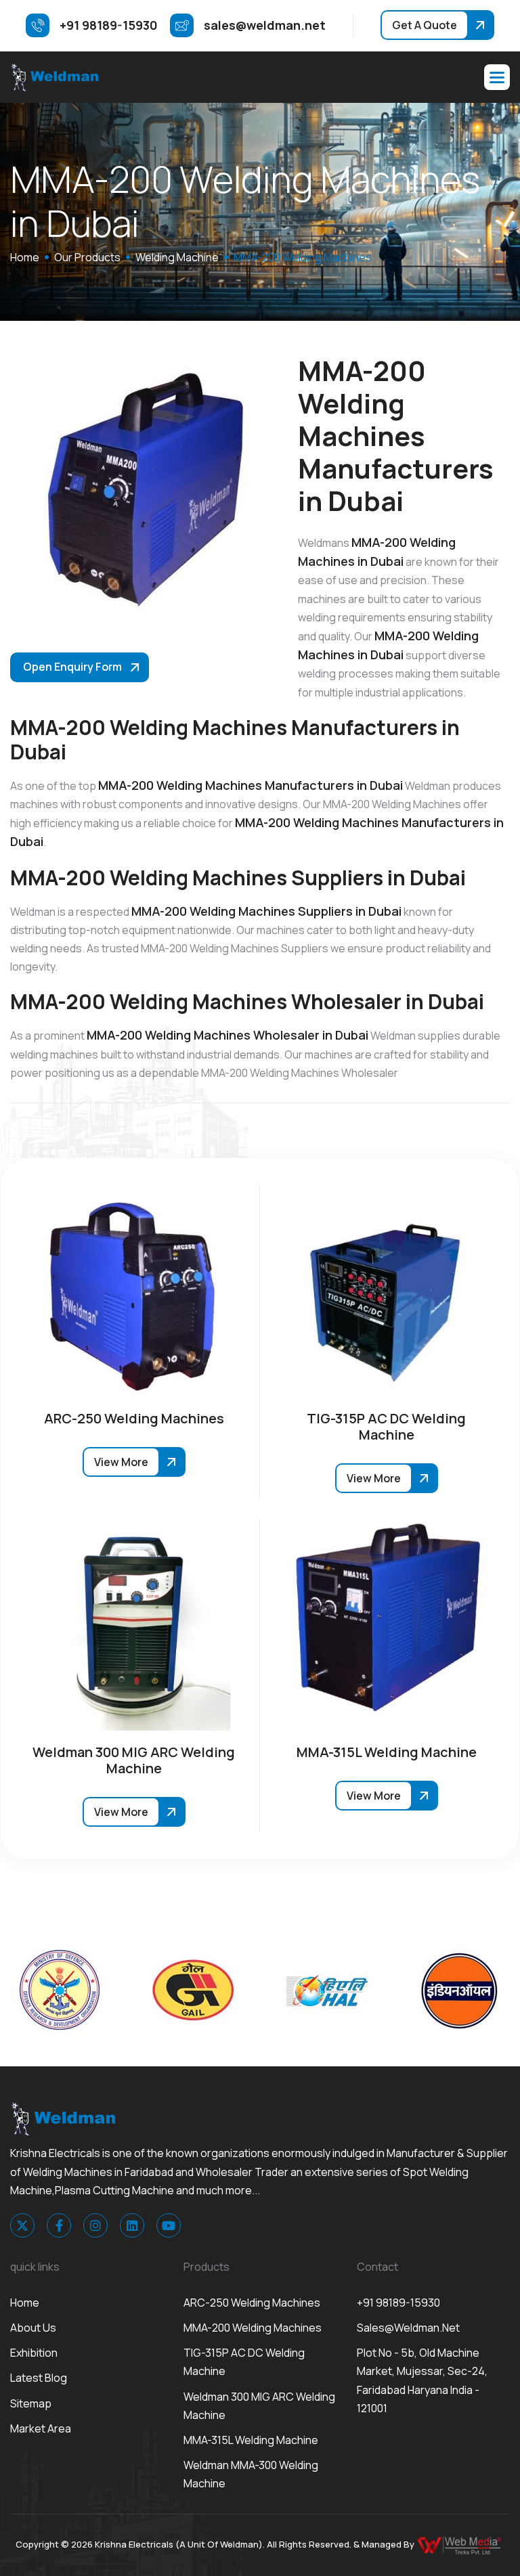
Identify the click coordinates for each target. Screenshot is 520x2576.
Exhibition (34, 2353)
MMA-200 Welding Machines (253, 2328)
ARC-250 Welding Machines (252, 2303)
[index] (54, 77)
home (25, 257)
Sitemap (31, 2403)
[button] (497, 77)
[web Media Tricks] (460, 2544)
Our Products (87, 257)
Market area (41, 2428)
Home (25, 2303)
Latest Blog (39, 2378)
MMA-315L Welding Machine (251, 2440)
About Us (33, 2328)
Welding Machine (177, 257)
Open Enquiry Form (72, 667)
